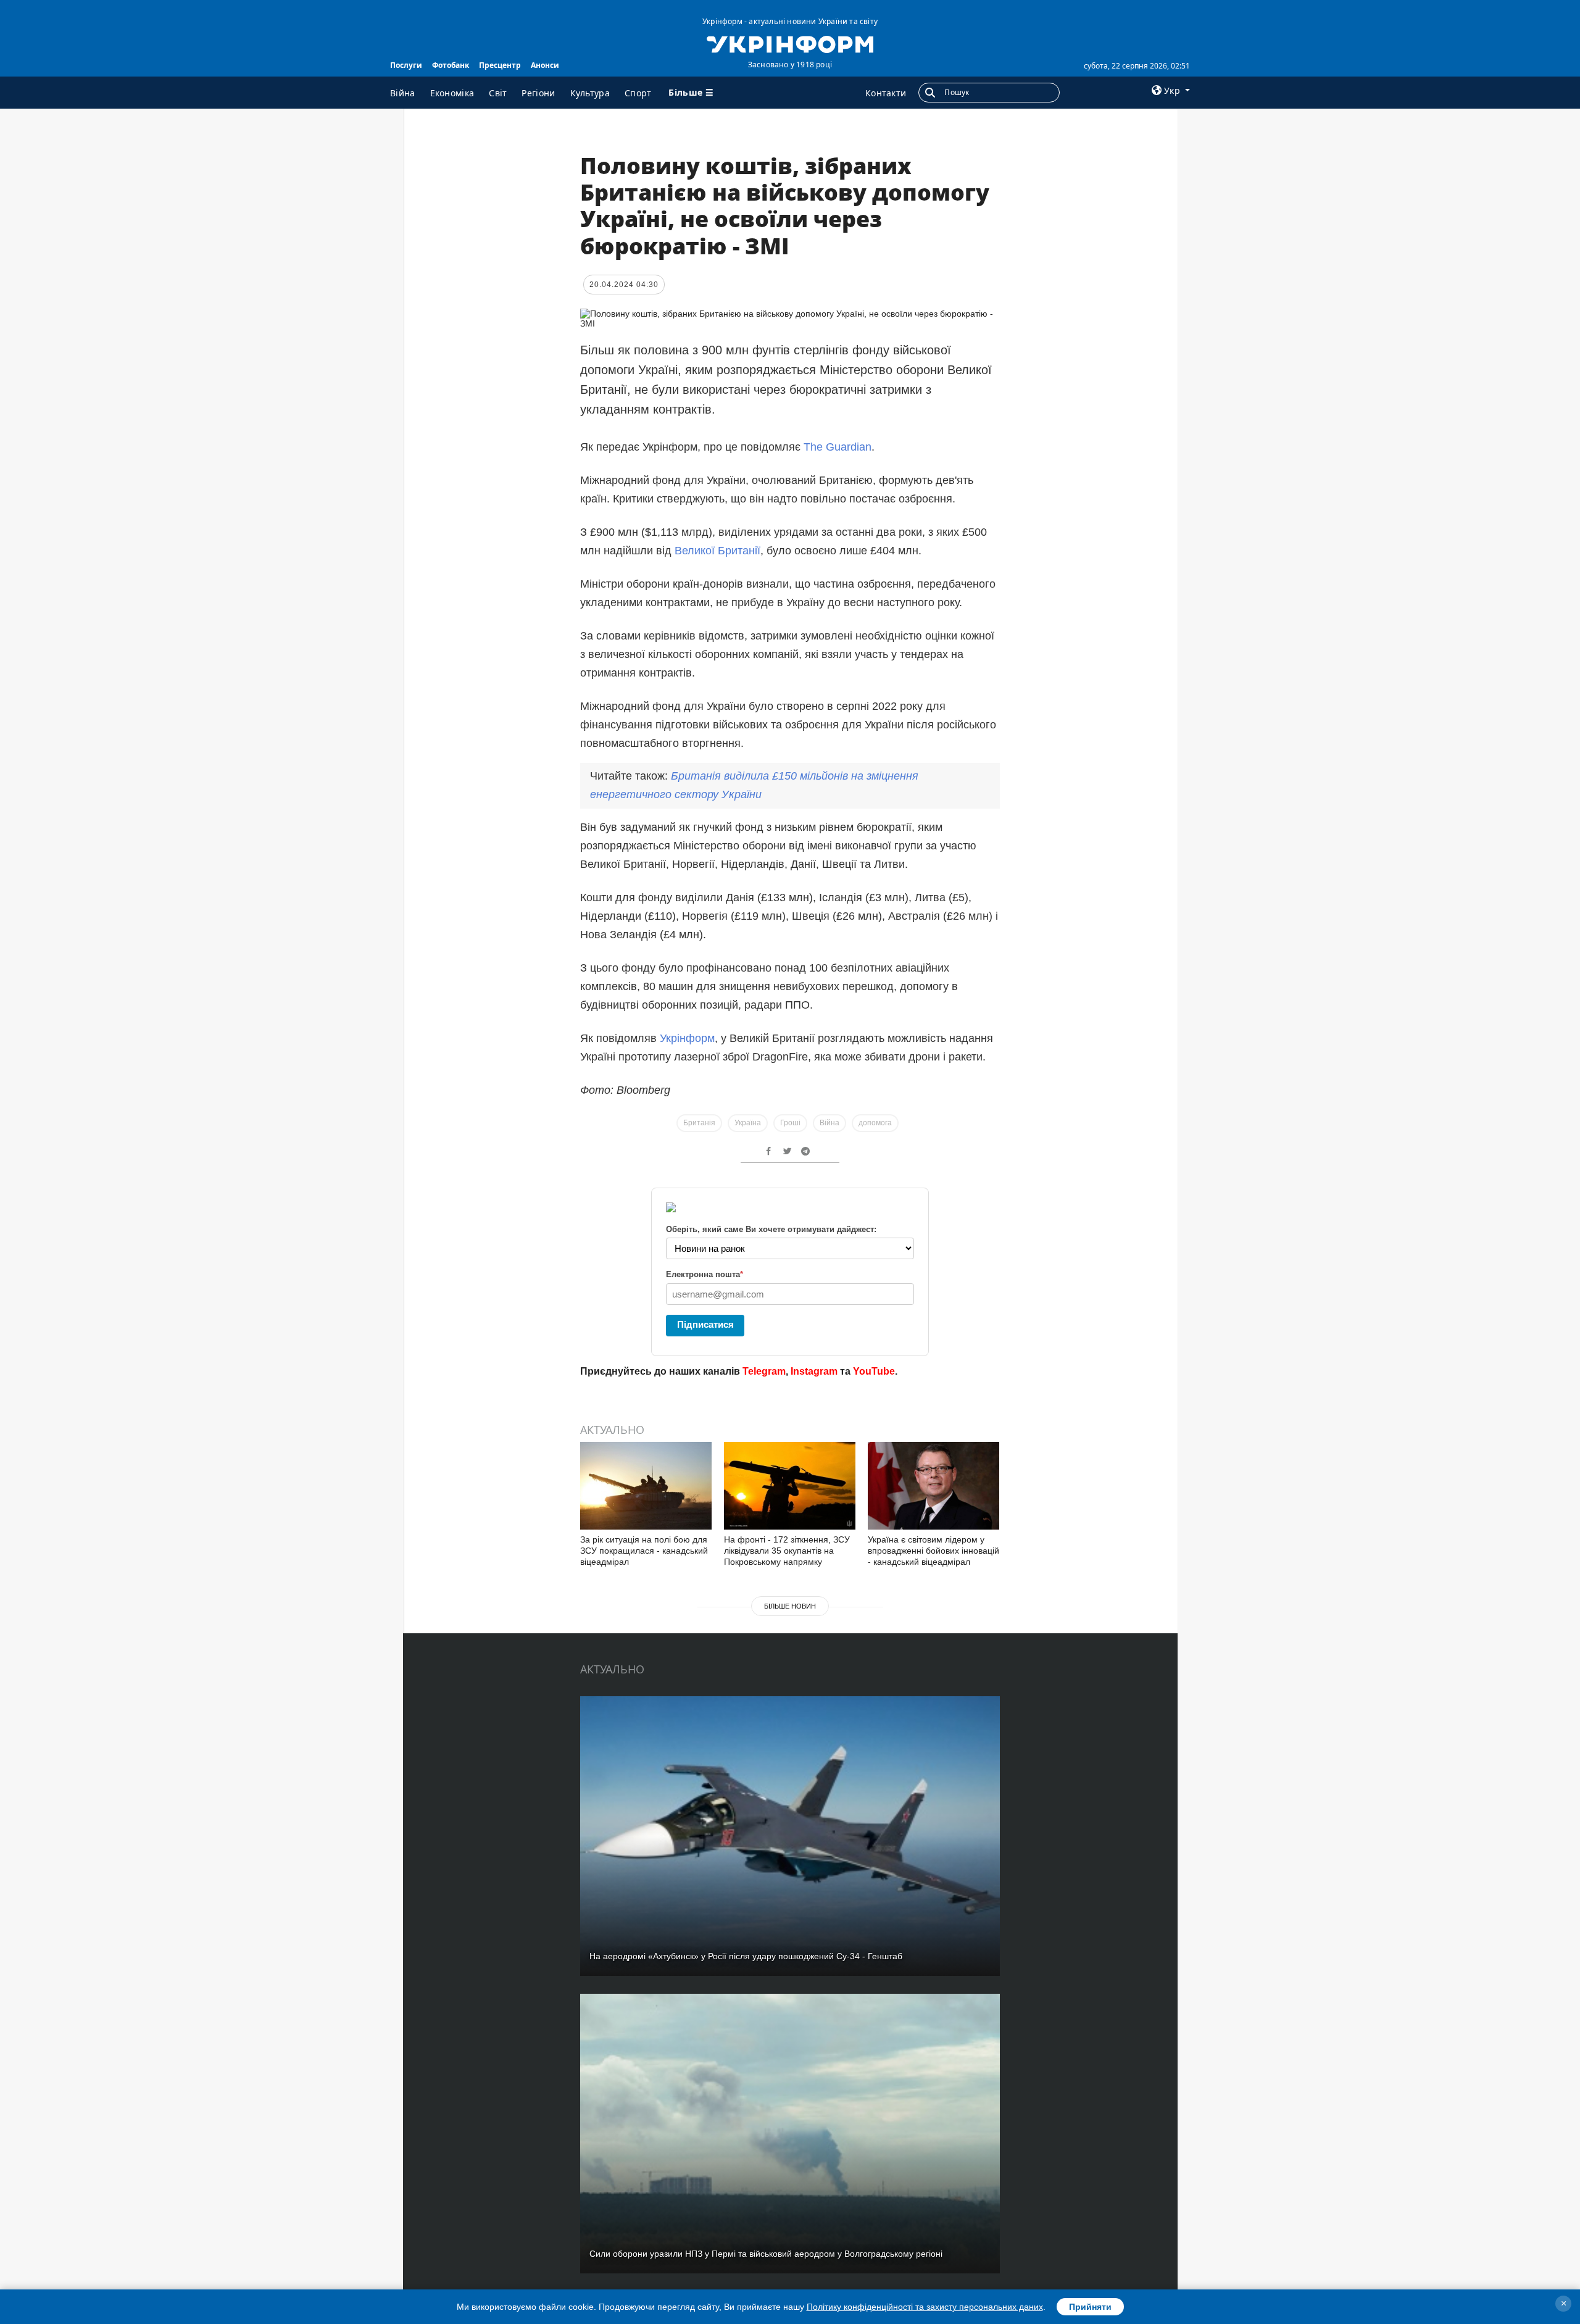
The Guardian (838, 447)
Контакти (886, 93)
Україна (748, 1123)
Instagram (814, 1371)
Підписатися (705, 1324)
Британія (699, 1123)
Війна (403, 93)
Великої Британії (717, 551)
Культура (590, 93)
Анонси (545, 65)
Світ (498, 93)
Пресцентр (500, 65)
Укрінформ (687, 1038)
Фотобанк (451, 65)
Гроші (790, 1123)
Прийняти (1090, 2307)
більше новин (790, 1606)
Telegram (764, 1371)
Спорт (638, 93)
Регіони (538, 93)
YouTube (874, 1371)
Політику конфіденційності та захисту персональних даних (925, 2307)
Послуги (406, 65)
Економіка (452, 93)
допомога (875, 1123)
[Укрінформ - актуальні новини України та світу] (790, 43)
